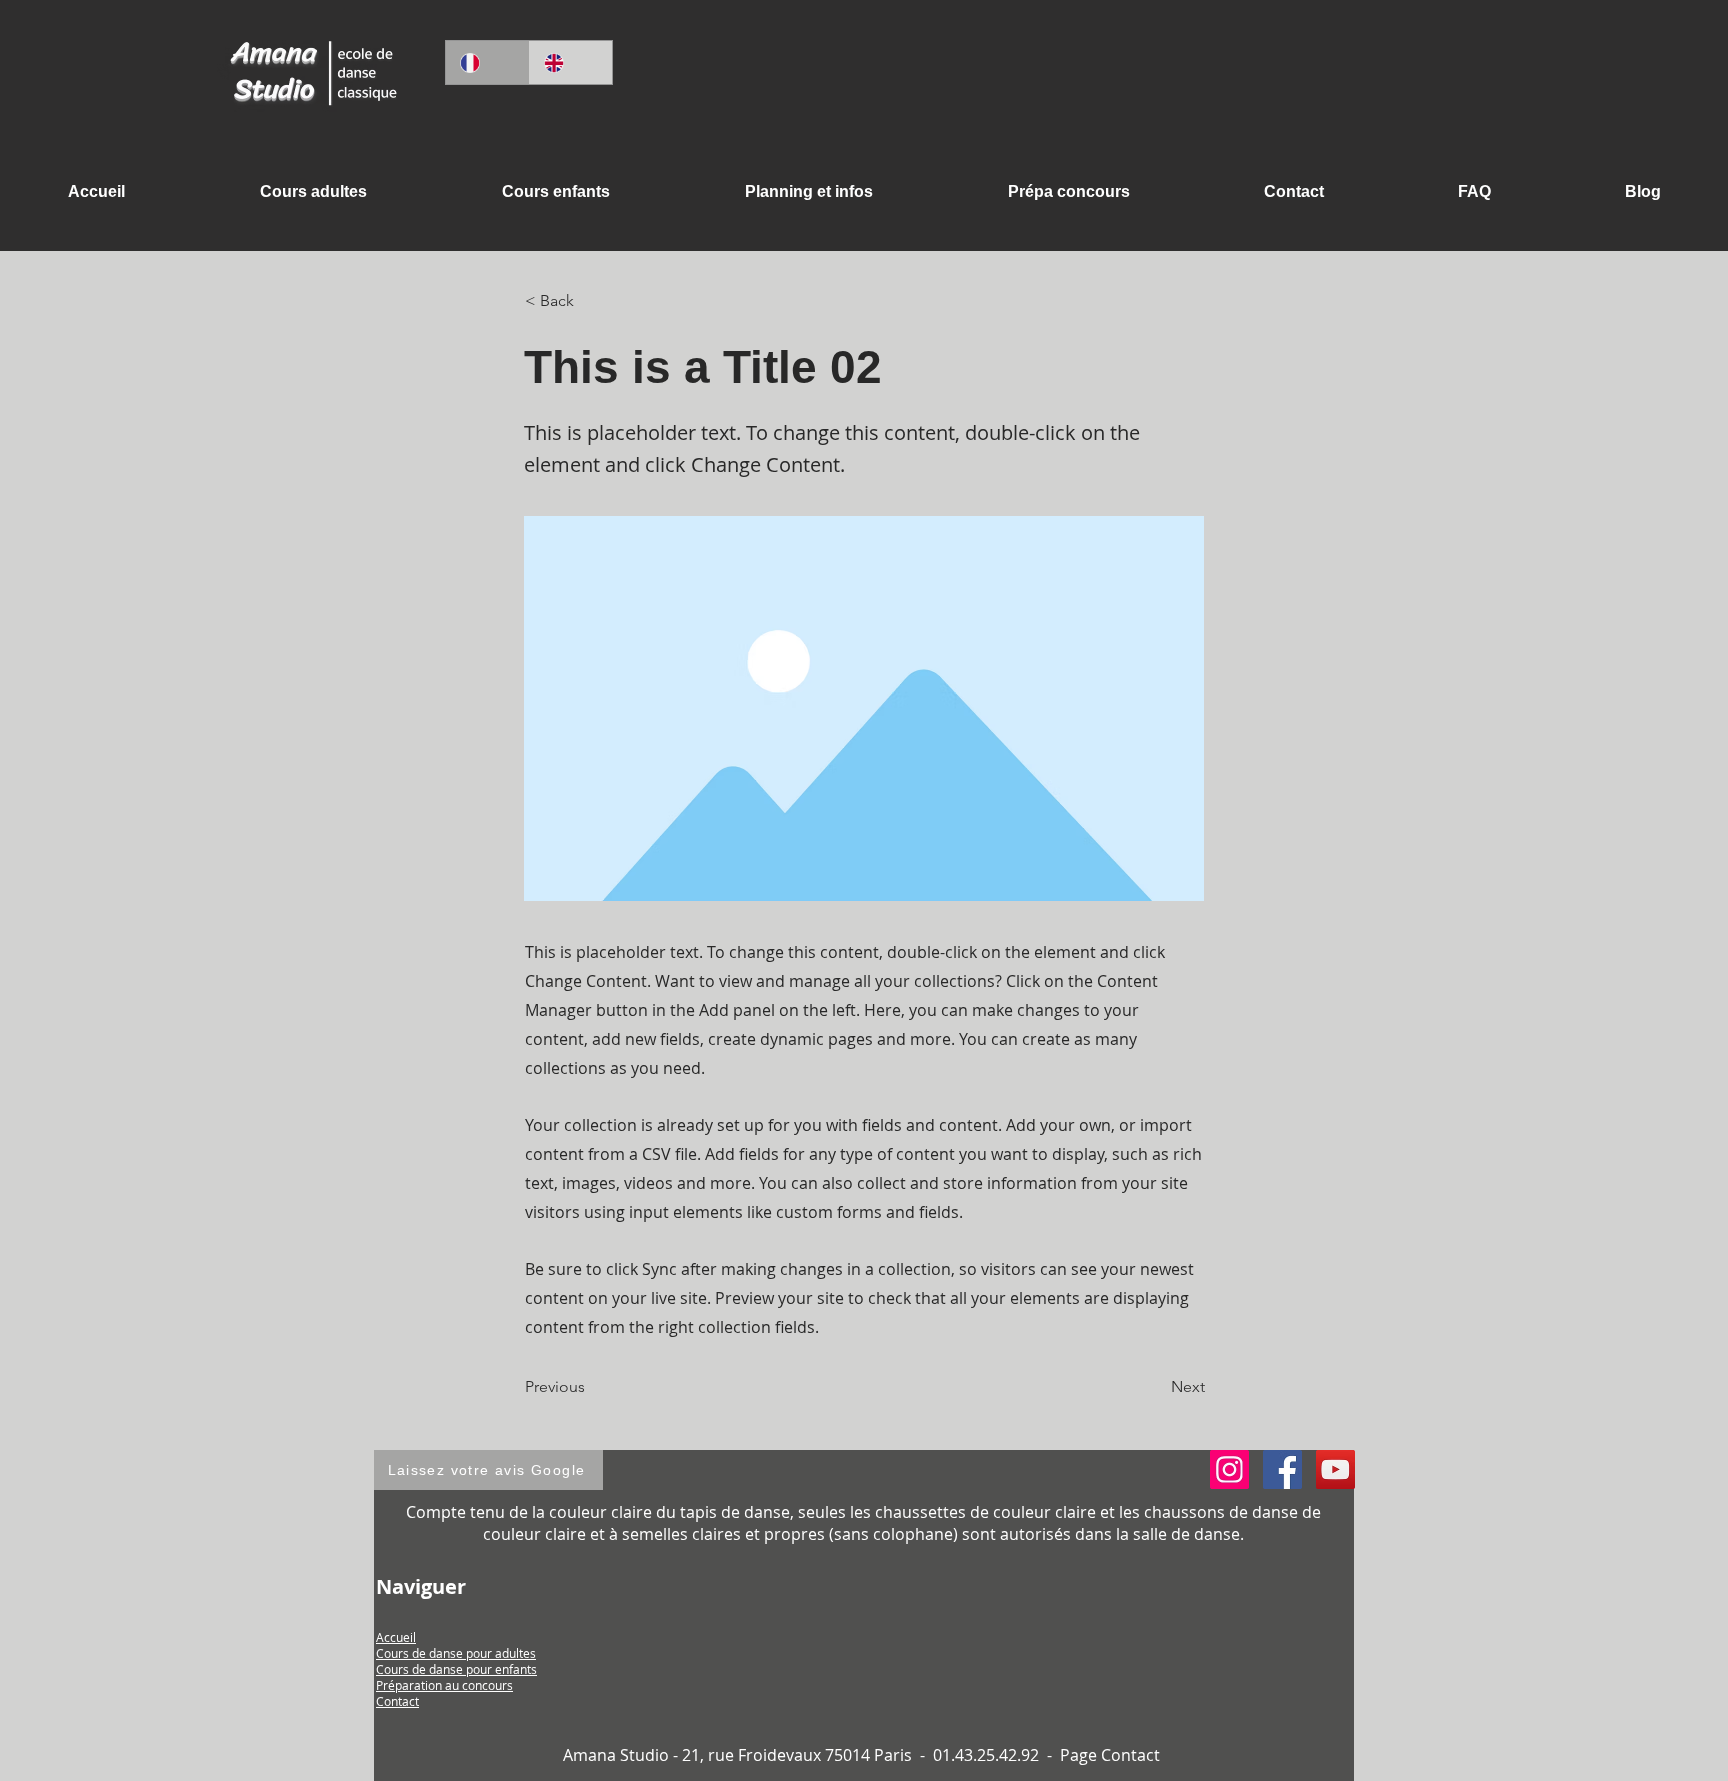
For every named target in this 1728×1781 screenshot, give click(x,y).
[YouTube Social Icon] (1335, 1469)
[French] (487, 62)
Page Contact (1110, 1755)
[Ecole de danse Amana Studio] (1282, 1469)
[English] (571, 62)
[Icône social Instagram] (1229, 1469)
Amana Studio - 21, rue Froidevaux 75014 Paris (739, 1755)
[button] (808, 192)
